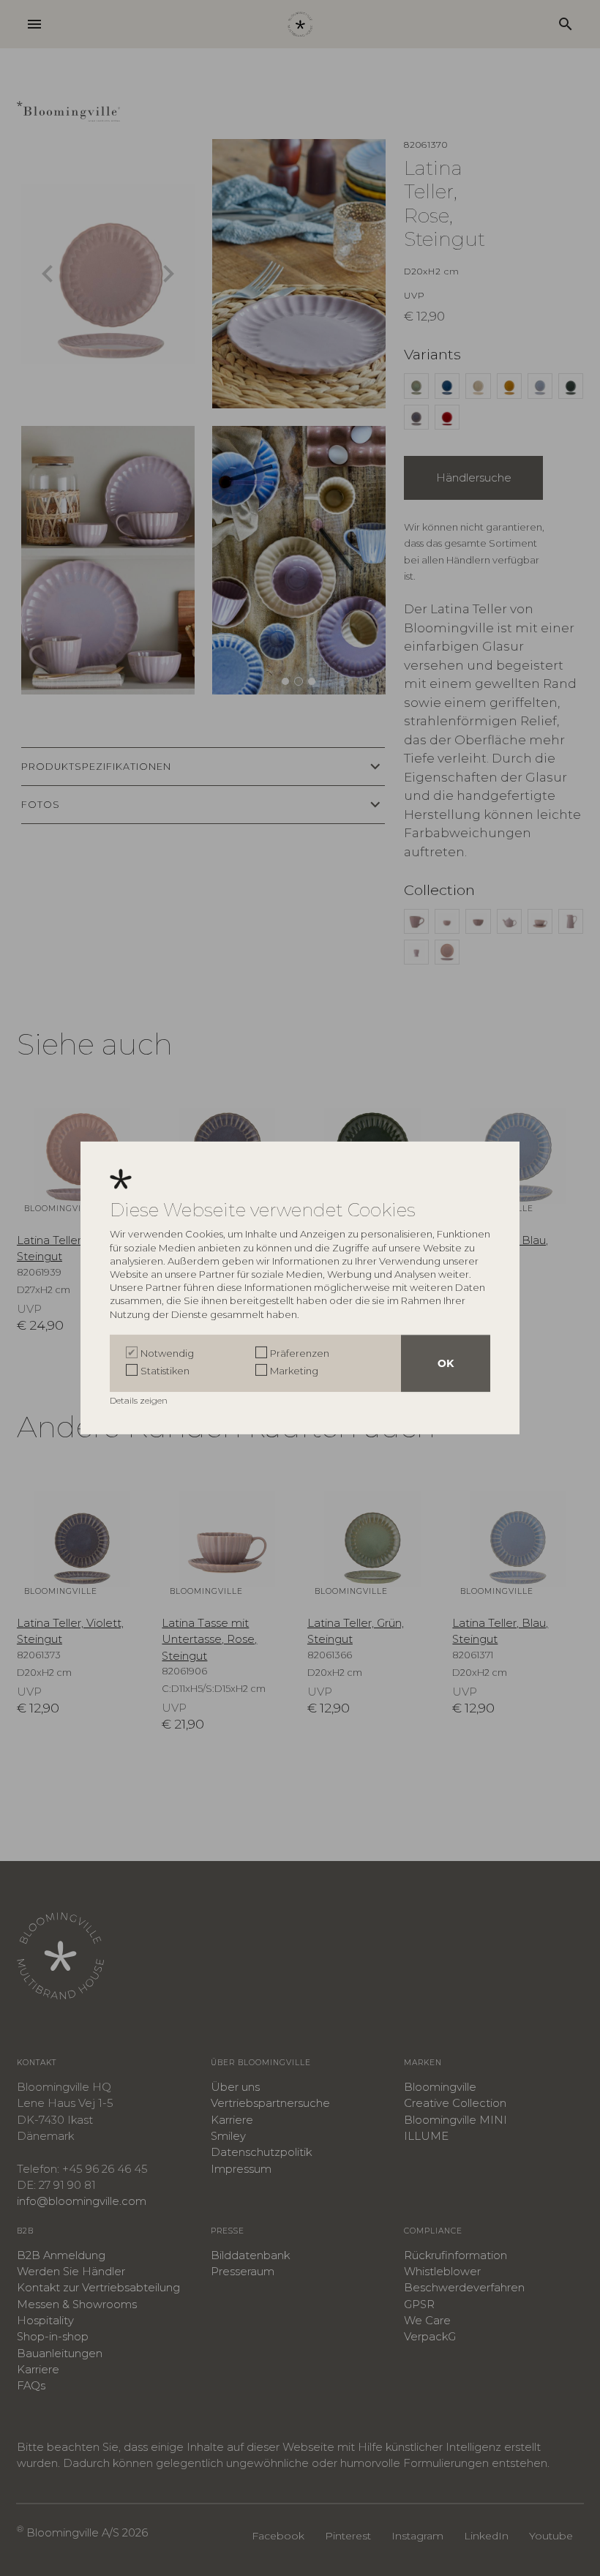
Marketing (294, 1371)
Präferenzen (300, 1353)
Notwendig (167, 1353)
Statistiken (165, 1371)
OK (446, 1363)
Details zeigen (140, 1400)
